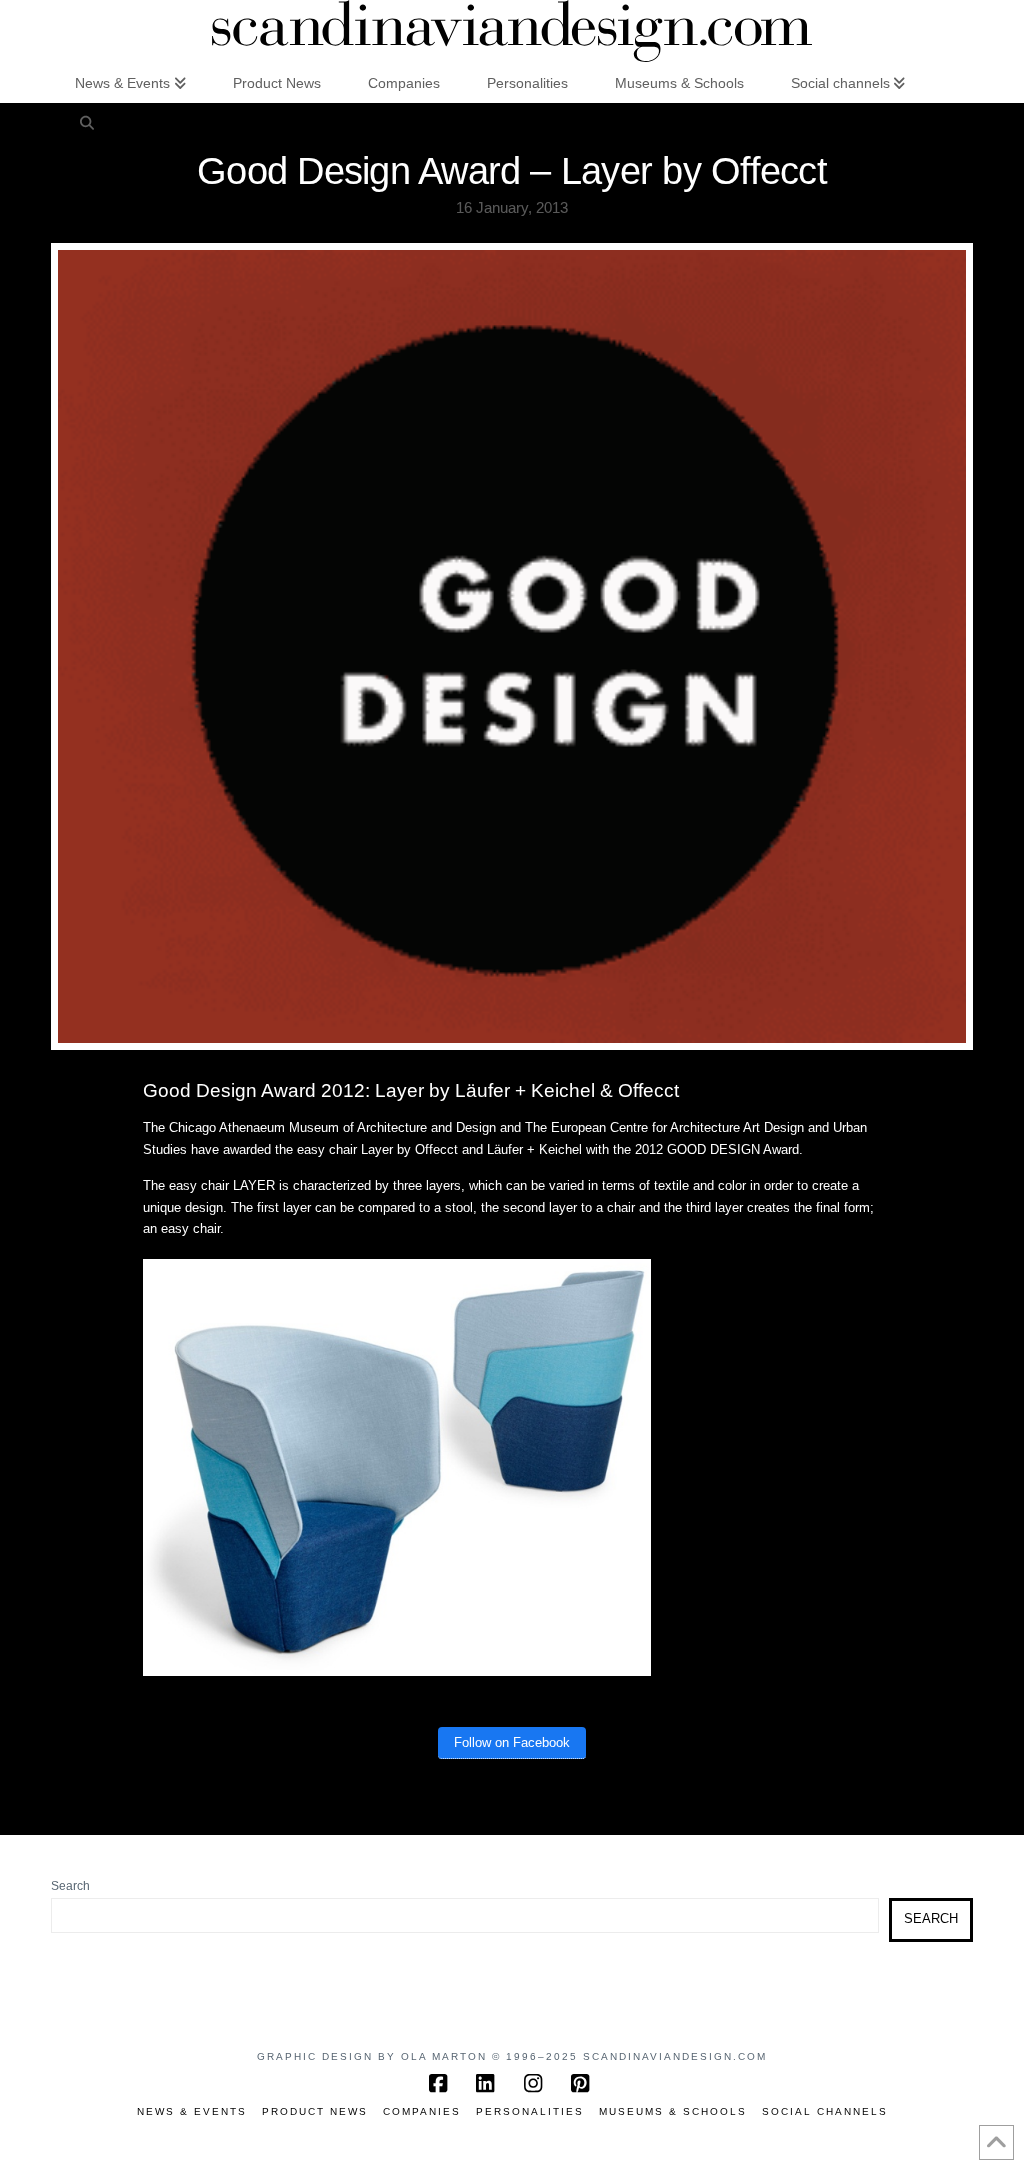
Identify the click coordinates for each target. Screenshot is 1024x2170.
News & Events (192, 2111)
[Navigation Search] (86, 122)
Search (70, 1886)
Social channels (825, 2111)
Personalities (530, 2111)
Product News (315, 2111)
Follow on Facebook (512, 1742)
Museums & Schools (673, 2111)
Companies (422, 2111)
